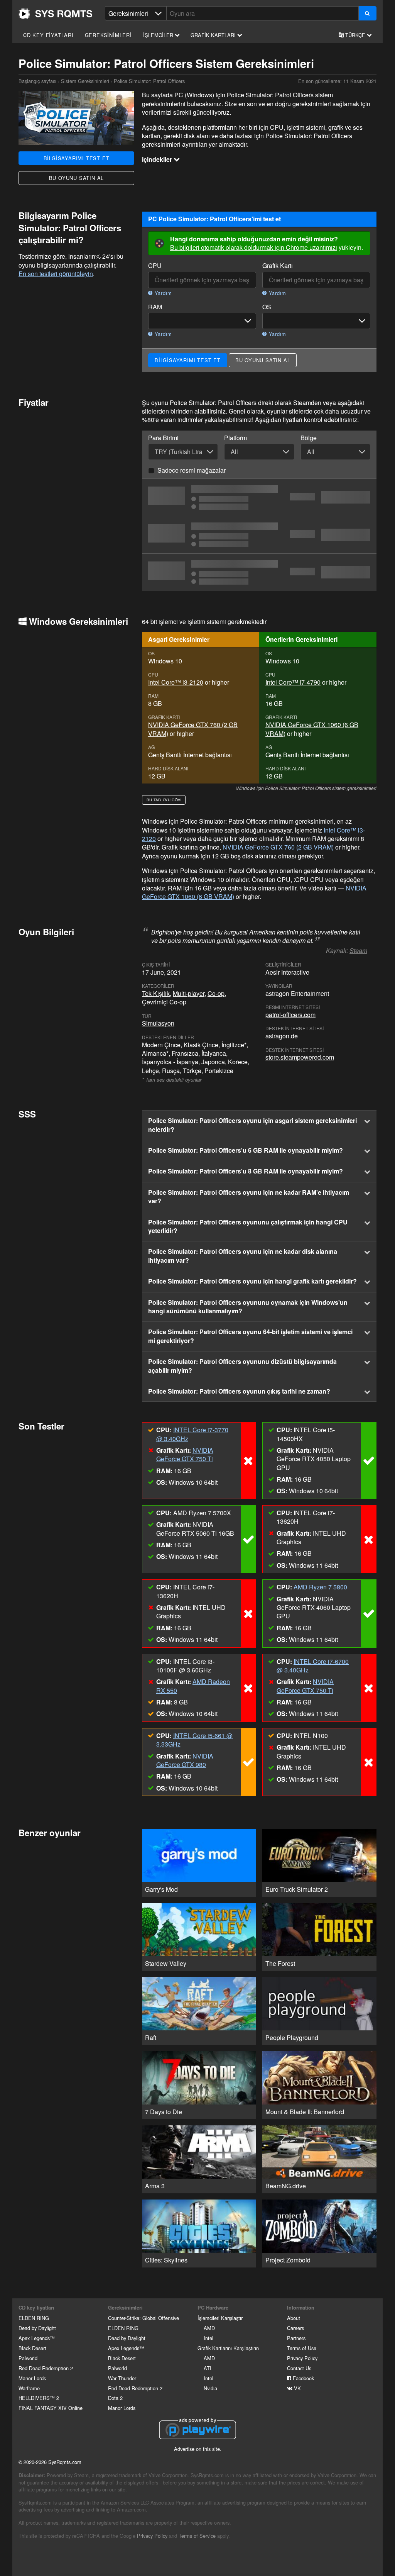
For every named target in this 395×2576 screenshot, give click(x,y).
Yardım (162, 293)
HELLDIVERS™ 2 (39, 2398)
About (294, 2318)
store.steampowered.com (300, 1057)
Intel (208, 2338)
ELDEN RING (34, 2318)
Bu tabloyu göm (164, 800)
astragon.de (282, 1036)
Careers (295, 2328)
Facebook (303, 2378)
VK (297, 2388)
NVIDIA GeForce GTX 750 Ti (185, 1454)
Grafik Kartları (214, 35)
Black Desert (32, 2348)
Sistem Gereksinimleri (85, 81)
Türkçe (355, 35)
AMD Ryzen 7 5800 (320, 1587)
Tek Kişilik (156, 993)
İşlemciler (159, 35)
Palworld (28, 2358)
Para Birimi (163, 438)
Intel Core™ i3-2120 (176, 682)
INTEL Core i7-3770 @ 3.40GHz (192, 1434)
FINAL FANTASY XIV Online (51, 2408)
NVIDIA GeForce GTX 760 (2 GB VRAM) (193, 729)
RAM (155, 307)
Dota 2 (115, 2398)
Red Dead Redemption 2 (46, 2368)
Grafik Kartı (278, 266)
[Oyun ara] (367, 13)
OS (267, 307)
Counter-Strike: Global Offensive (143, 2318)
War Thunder (122, 2378)
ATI (208, 2368)
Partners (296, 2338)
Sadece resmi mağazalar (192, 470)
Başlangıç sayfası (56, 14)
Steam (358, 951)
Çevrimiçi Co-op (164, 1002)
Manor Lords (32, 2378)
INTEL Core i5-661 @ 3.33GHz (194, 1740)
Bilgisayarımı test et (77, 158)
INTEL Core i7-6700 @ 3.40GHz (313, 1666)
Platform (235, 438)
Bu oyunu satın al (77, 178)
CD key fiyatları (48, 35)
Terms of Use (302, 2348)
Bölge (309, 438)
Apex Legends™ (37, 2338)
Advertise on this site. (198, 2449)
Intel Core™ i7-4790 (293, 682)
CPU (155, 266)
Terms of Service (197, 2536)
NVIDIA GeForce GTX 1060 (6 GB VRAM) (312, 729)
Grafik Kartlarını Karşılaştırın (228, 2348)
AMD (209, 2328)
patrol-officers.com (290, 1015)
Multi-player (189, 993)
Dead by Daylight (37, 2328)
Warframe (29, 2388)
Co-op (216, 993)
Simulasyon (158, 1023)
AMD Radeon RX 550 (193, 1686)
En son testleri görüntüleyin (56, 274)
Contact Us (299, 2368)
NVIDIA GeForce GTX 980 (185, 1760)
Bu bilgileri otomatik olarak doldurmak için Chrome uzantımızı (254, 247)
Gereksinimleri (108, 35)
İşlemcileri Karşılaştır (220, 2318)
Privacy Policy (302, 2358)
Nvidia (210, 2388)
